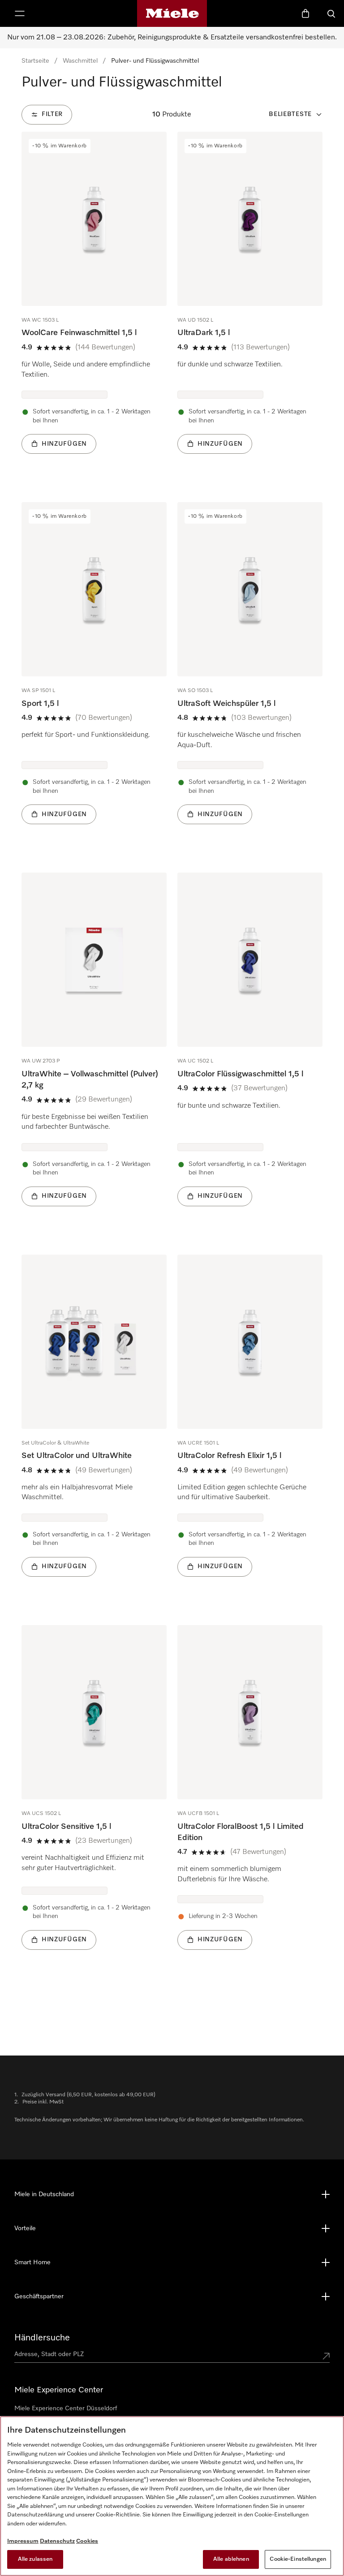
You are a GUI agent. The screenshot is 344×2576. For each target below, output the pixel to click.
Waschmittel (80, 61)
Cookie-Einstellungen (298, 2559)
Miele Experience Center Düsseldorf (66, 2408)
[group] (94, 306)
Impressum (23, 2541)
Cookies (87, 2541)
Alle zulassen (35, 2559)
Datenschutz (57, 2541)
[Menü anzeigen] (20, 13)
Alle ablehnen (231, 2559)
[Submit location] (326, 2356)
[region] (172, 2496)
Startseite (35, 61)
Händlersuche (42, 2338)
